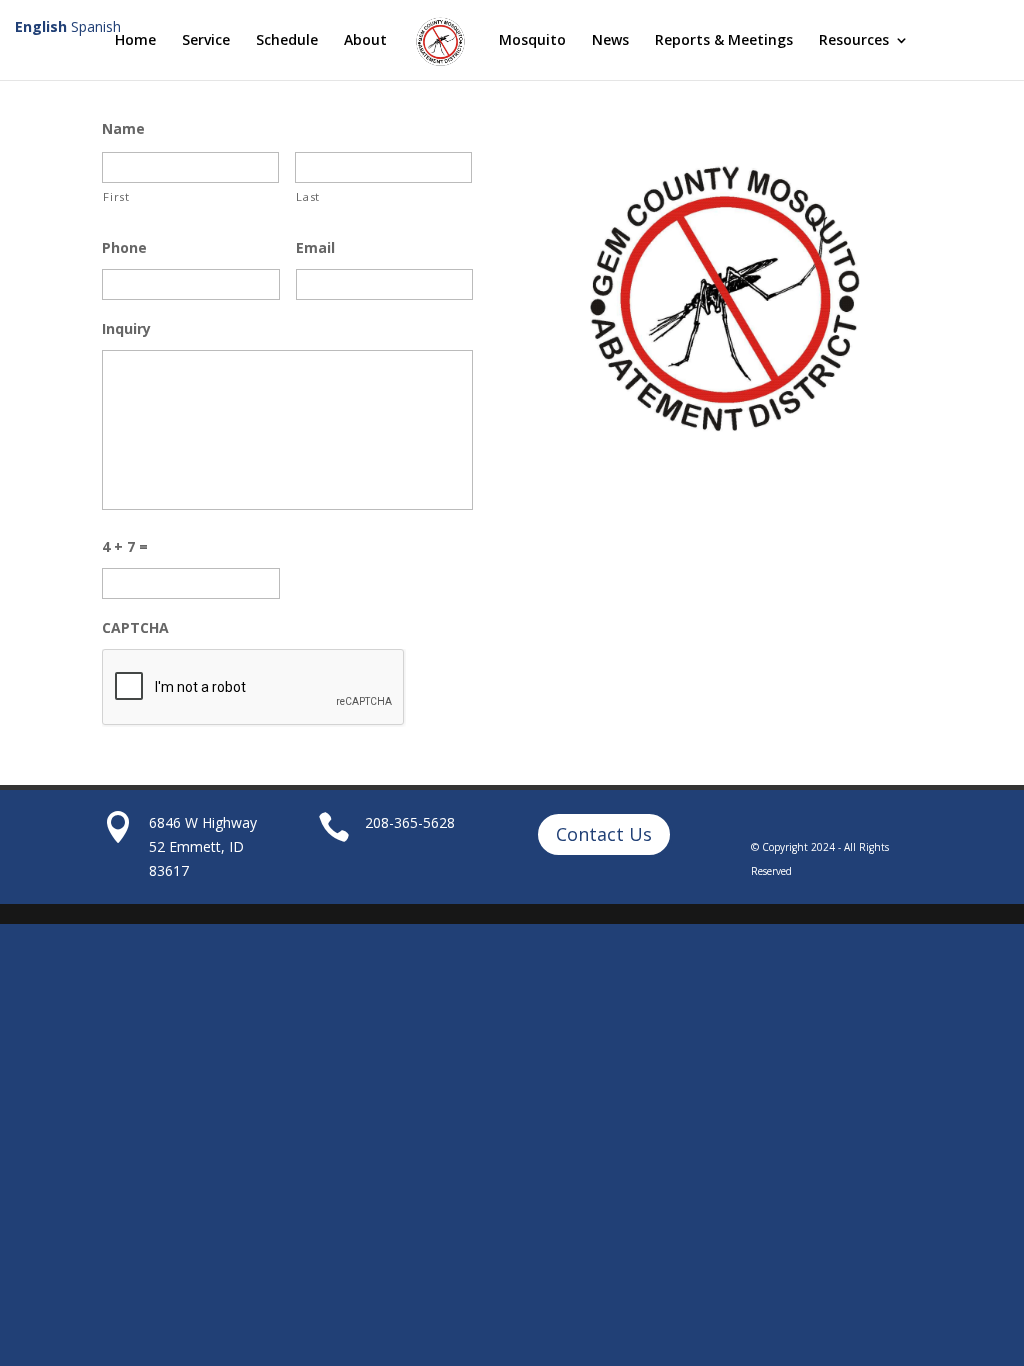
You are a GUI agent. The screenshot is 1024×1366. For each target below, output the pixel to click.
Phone (124, 248)
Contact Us (604, 834)
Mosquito (532, 41)
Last (308, 196)
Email (315, 248)
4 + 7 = (125, 547)
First (116, 196)
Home (135, 41)
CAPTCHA (135, 628)
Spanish (96, 26)
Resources (854, 41)
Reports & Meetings (724, 41)
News (610, 41)
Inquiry (126, 329)
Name (123, 129)
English (41, 26)
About (365, 41)
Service (206, 41)
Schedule (287, 41)
